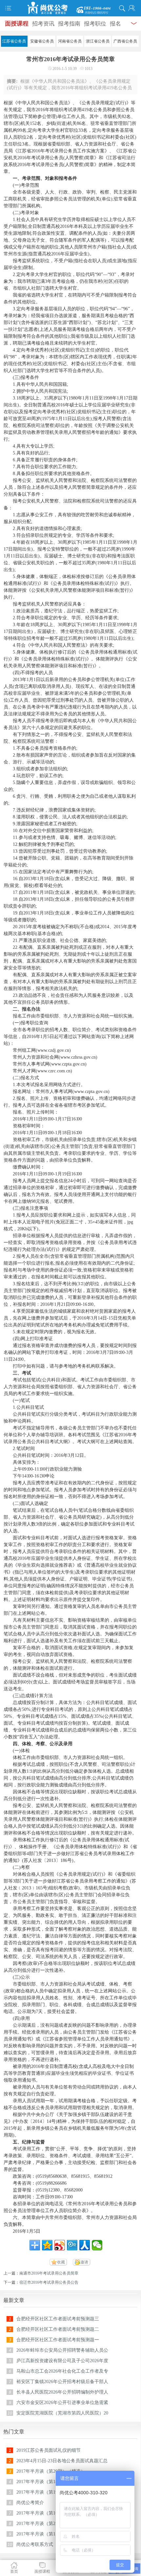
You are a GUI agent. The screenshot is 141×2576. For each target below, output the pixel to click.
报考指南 (69, 24)
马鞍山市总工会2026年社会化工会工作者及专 (62, 2371)
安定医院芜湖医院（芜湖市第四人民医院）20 (62, 2413)
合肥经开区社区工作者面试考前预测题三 (58, 2319)
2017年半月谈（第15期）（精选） (51, 2534)
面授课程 (17, 24)
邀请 (84, 2262)
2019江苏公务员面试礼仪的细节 (49, 2450)
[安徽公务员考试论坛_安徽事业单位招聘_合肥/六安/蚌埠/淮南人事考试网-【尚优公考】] (70, 8)
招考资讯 (43, 24)
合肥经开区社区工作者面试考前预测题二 (58, 2329)
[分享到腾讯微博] (72, 2245)
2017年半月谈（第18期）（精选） (51, 2482)
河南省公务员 (70, 41)
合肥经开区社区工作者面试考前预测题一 (58, 2340)
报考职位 (95, 24)
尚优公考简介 (30, 2503)
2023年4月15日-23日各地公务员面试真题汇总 (62, 2461)
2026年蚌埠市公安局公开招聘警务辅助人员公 (62, 2350)
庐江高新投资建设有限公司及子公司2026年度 (62, 2361)
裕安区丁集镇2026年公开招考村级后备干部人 (62, 2382)
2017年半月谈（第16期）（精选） (51, 2513)
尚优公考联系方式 (35, 2544)
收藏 (61, 2262)
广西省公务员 (125, 41)
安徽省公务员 (42, 41)
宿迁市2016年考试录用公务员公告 (49, 2282)
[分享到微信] (97, 2245)
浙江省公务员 (98, 41)
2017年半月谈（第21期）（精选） (51, 2524)
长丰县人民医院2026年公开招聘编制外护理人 (62, 2392)
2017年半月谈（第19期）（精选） (51, 2492)
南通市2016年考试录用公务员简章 (49, 2273)
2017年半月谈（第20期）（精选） (51, 2471)
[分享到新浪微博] (60, 2245)
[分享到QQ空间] (47, 2245)
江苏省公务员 (14, 41)
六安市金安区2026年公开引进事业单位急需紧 (62, 2403)
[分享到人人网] (85, 2245)
